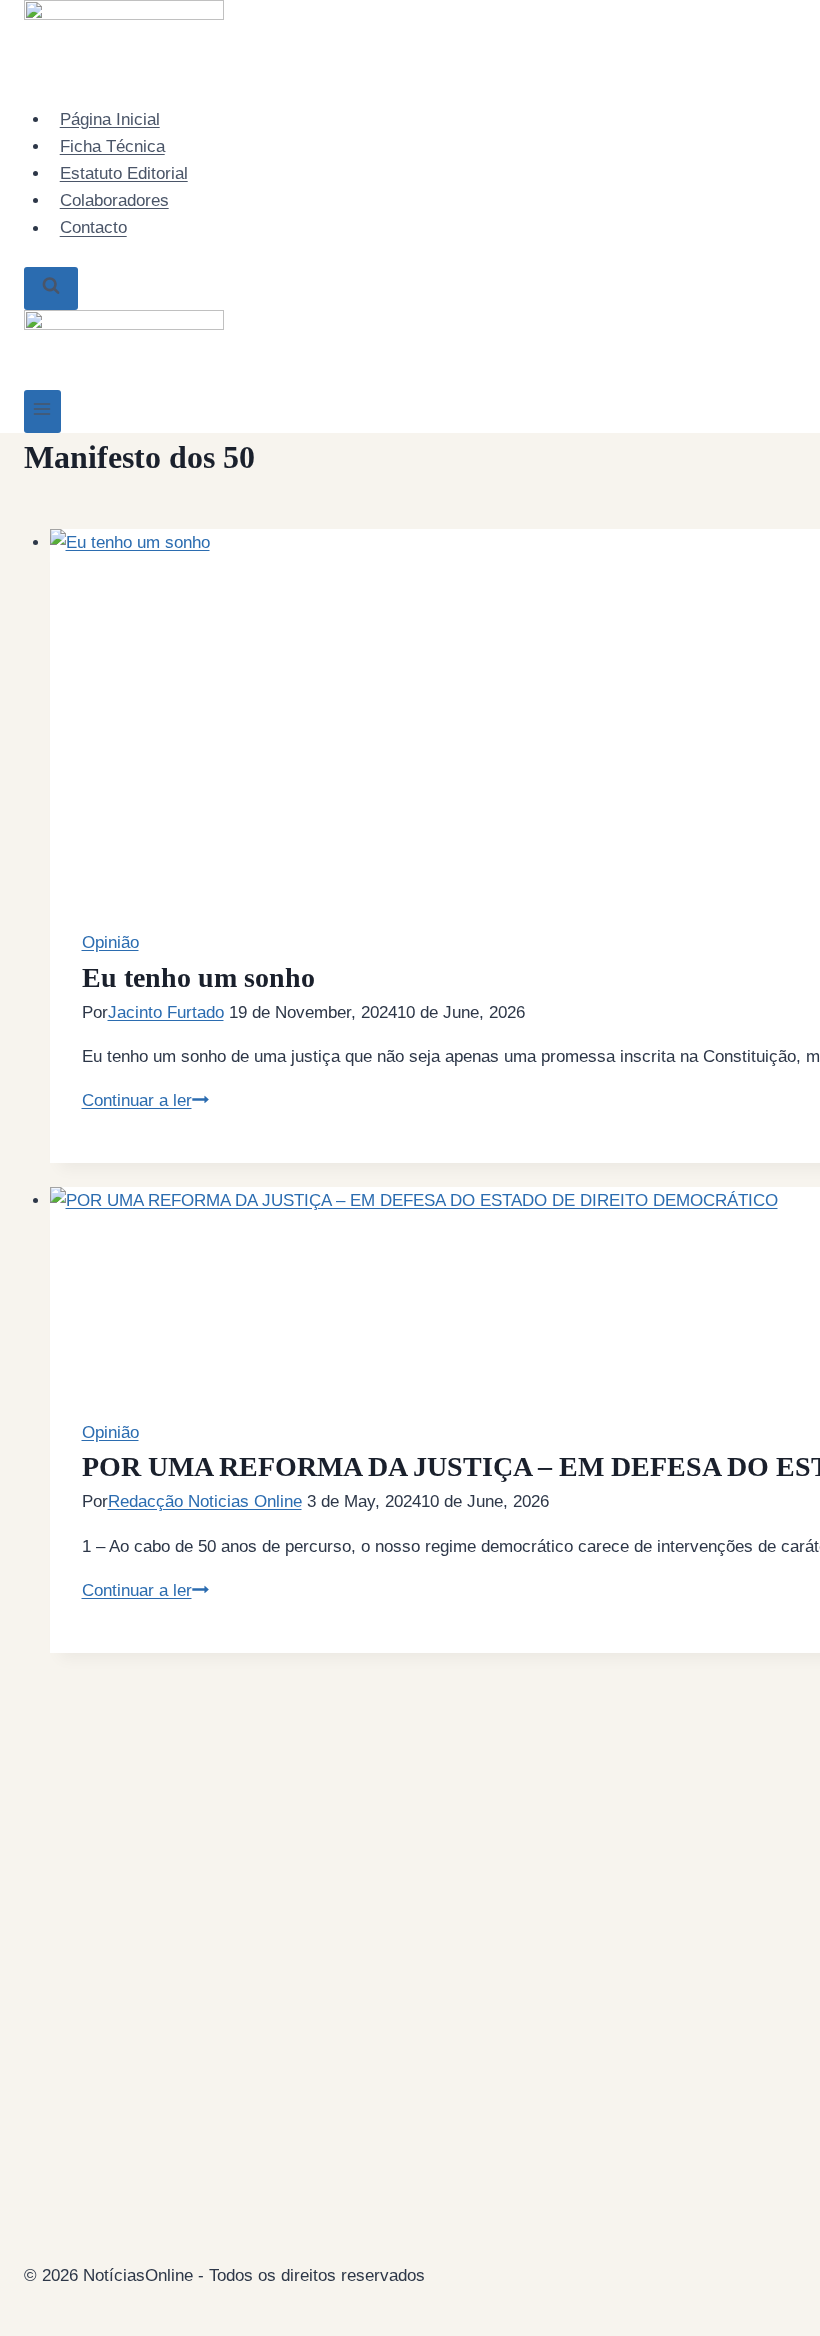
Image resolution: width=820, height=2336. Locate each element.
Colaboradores (114, 200)
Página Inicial (110, 119)
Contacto (93, 228)
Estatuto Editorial (124, 173)
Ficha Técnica (112, 146)
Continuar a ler (145, 1100)
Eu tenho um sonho (198, 977)
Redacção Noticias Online (205, 1501)
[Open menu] (42, 411)
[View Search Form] (51, 288)
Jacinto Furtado (166, 1012)
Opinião (110, 942)
